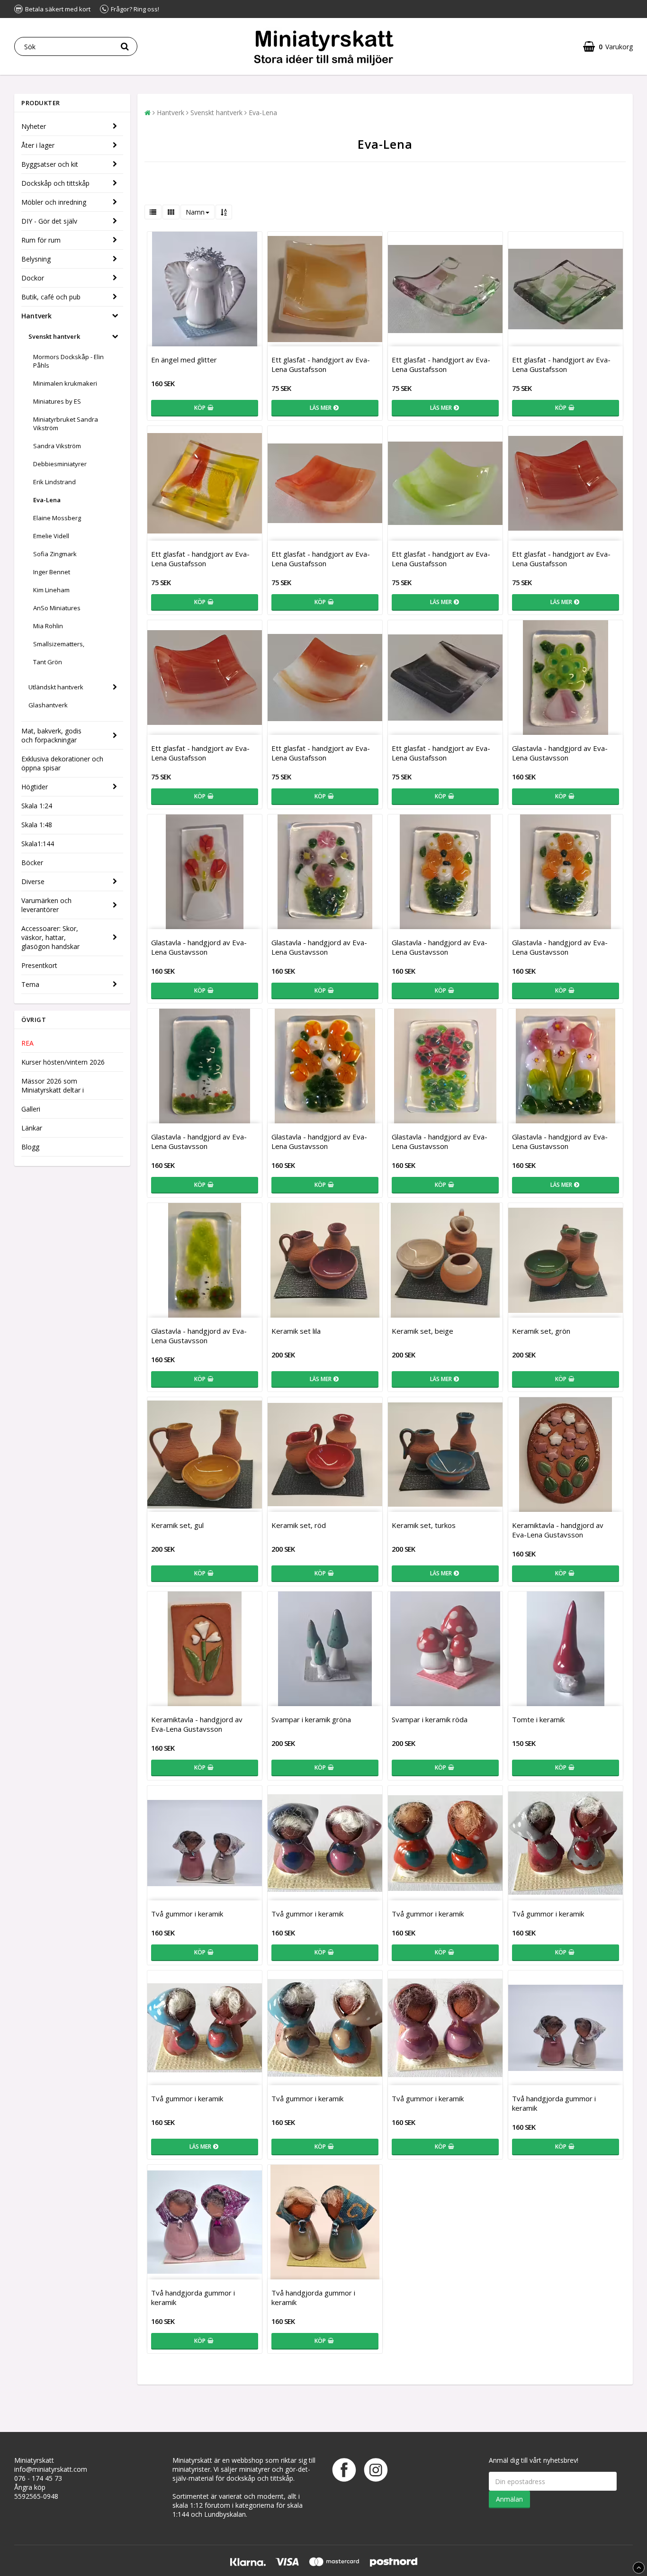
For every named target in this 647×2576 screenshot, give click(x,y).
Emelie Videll (51, 536)
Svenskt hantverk (54, 336)
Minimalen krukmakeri (65, 383)
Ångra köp (30, 2487)
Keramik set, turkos (424, 1525)
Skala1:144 (38, 844)
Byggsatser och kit (50, 164)
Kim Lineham (51, 590)
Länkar (32, 1128)
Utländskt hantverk (56, 687)
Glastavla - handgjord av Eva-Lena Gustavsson (560, 753)
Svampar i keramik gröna (311, 1719)
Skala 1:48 (37, 825)
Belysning (36, 259)
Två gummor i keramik (187, 1914)
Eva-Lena (47, 500)
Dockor (33, 278)
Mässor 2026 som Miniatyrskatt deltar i (53, 1085)
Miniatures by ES (57, 401)
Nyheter (34, 126)
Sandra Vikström (57, 446)
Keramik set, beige (422, 1331)
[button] (608, 47)
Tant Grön (48, 662)
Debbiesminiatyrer (60, 464)
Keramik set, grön (541, 1331)
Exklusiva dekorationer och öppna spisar (62, 763)
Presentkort (39, 965)
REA (27, 1043)
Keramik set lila (296, 1331)
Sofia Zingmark (55, 554)
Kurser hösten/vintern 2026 (63, 1062)
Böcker (32, 863)
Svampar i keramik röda (430, 1719)
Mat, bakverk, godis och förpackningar (51, 735)
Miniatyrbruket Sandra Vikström (66, 424)
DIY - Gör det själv (49, 221)
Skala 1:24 (37, 806)
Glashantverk (48, 705)
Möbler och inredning (54, 202)
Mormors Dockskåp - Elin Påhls (68, 361)
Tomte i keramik (538, 1719)
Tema (30, 984)
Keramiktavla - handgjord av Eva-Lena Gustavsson (558, 1530)
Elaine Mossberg (57, 518)
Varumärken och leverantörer (46, 905)
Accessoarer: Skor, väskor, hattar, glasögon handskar (50, 937)
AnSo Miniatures (57, 608)
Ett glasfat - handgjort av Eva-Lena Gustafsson (321, 364)
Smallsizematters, (59, 644)
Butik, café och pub (51, 297)
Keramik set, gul (177, 1525)
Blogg (30, 1147)
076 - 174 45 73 (38, 2478)
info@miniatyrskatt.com (51, 2469)
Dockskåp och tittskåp (55, 183)
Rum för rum (41, 240)
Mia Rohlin (48, 626)
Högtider (35, 787)
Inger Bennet (52, 572)
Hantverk (36, 316)
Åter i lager (38, 145)
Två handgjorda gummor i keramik (554, 2103)
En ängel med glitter (184, 360)
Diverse (33, 881)
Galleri (31, 1109)
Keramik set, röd (299, 1525)
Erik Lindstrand (54, 482)
